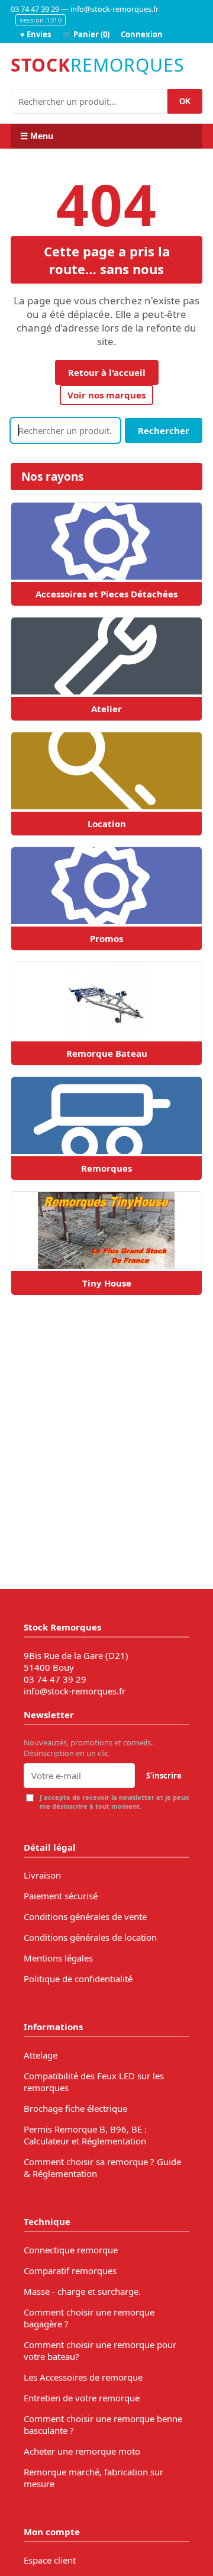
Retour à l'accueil (107, 372)
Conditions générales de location (90, 1937)
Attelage (41, 2055)
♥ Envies (35, 34)
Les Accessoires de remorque (83, 2377)
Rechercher (164, 430)
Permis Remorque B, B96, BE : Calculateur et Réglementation (85, 2135)
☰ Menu (37, 136)
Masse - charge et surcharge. (82, 2291)
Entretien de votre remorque (82, 2398)
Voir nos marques (106, 395)
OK (185, 102)
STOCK (97, 65)
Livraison (42, 1875)
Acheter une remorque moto (82, 2451)
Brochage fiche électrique (75, 2108)
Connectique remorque (71, 2250)
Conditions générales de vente (85, 1916)
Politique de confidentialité (78, 1979)
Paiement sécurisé (61, 1896)
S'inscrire (164, 1776)
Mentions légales (58, 1958)
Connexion (142, 34)
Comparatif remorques (70, 2271)
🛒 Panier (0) (86, 34)
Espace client (50, 2560)
